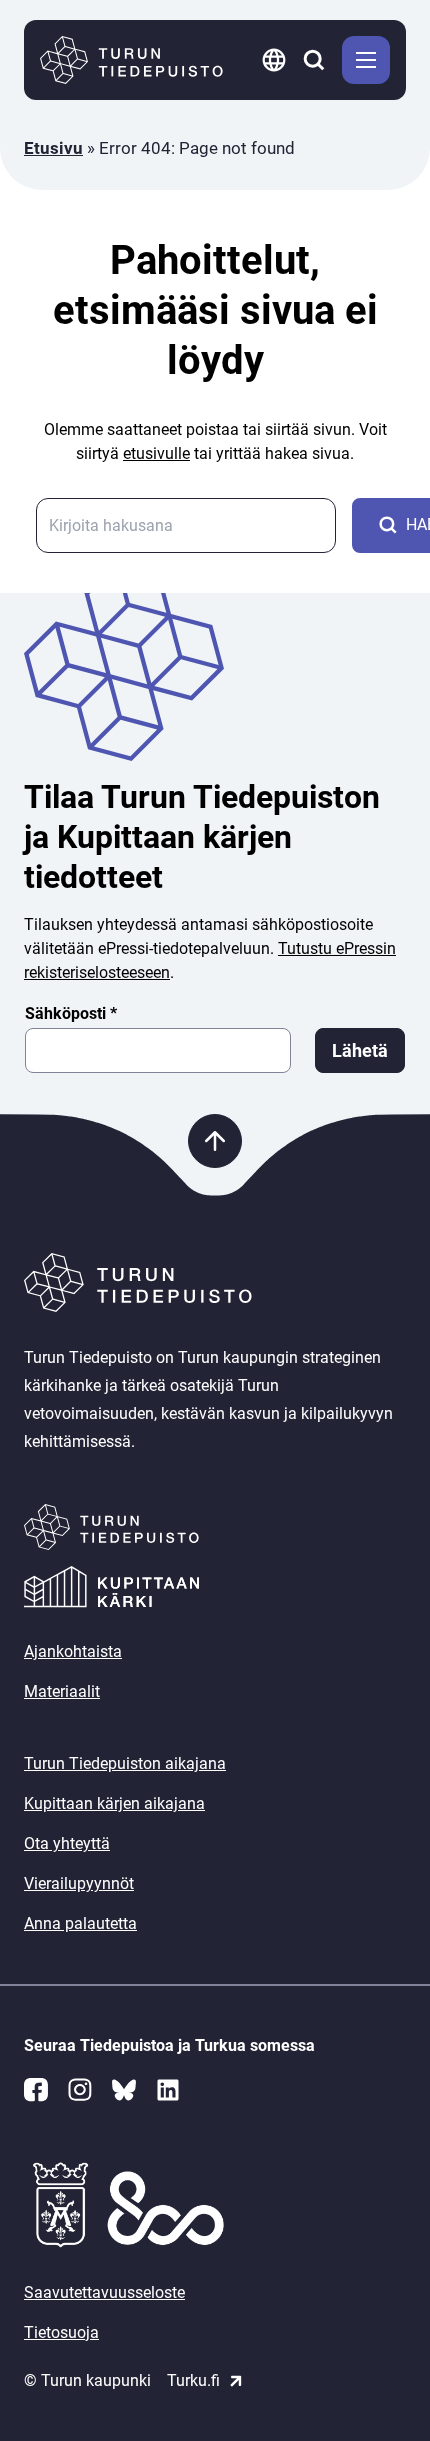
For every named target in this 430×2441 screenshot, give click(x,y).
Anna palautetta (80, 1923)
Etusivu (53, 148)
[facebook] (36, 2090)
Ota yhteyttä (67, 1843)
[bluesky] (124, 2090)
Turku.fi (193, 2380)
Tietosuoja (61, 2332)
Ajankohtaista (73, 1651)
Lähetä (360, 1050)
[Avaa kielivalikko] (276, 60)
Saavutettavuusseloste (104, 2292)
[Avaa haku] (316, 60)
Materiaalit (62, 1691)
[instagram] (80, 2090)
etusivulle (156, 453)
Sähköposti (71, 1013)
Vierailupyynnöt (79, 1883)
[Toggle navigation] (366, 60)
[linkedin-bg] (168, 2090)
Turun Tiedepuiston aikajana (125, 1763)
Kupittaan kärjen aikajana (114, 1803)
